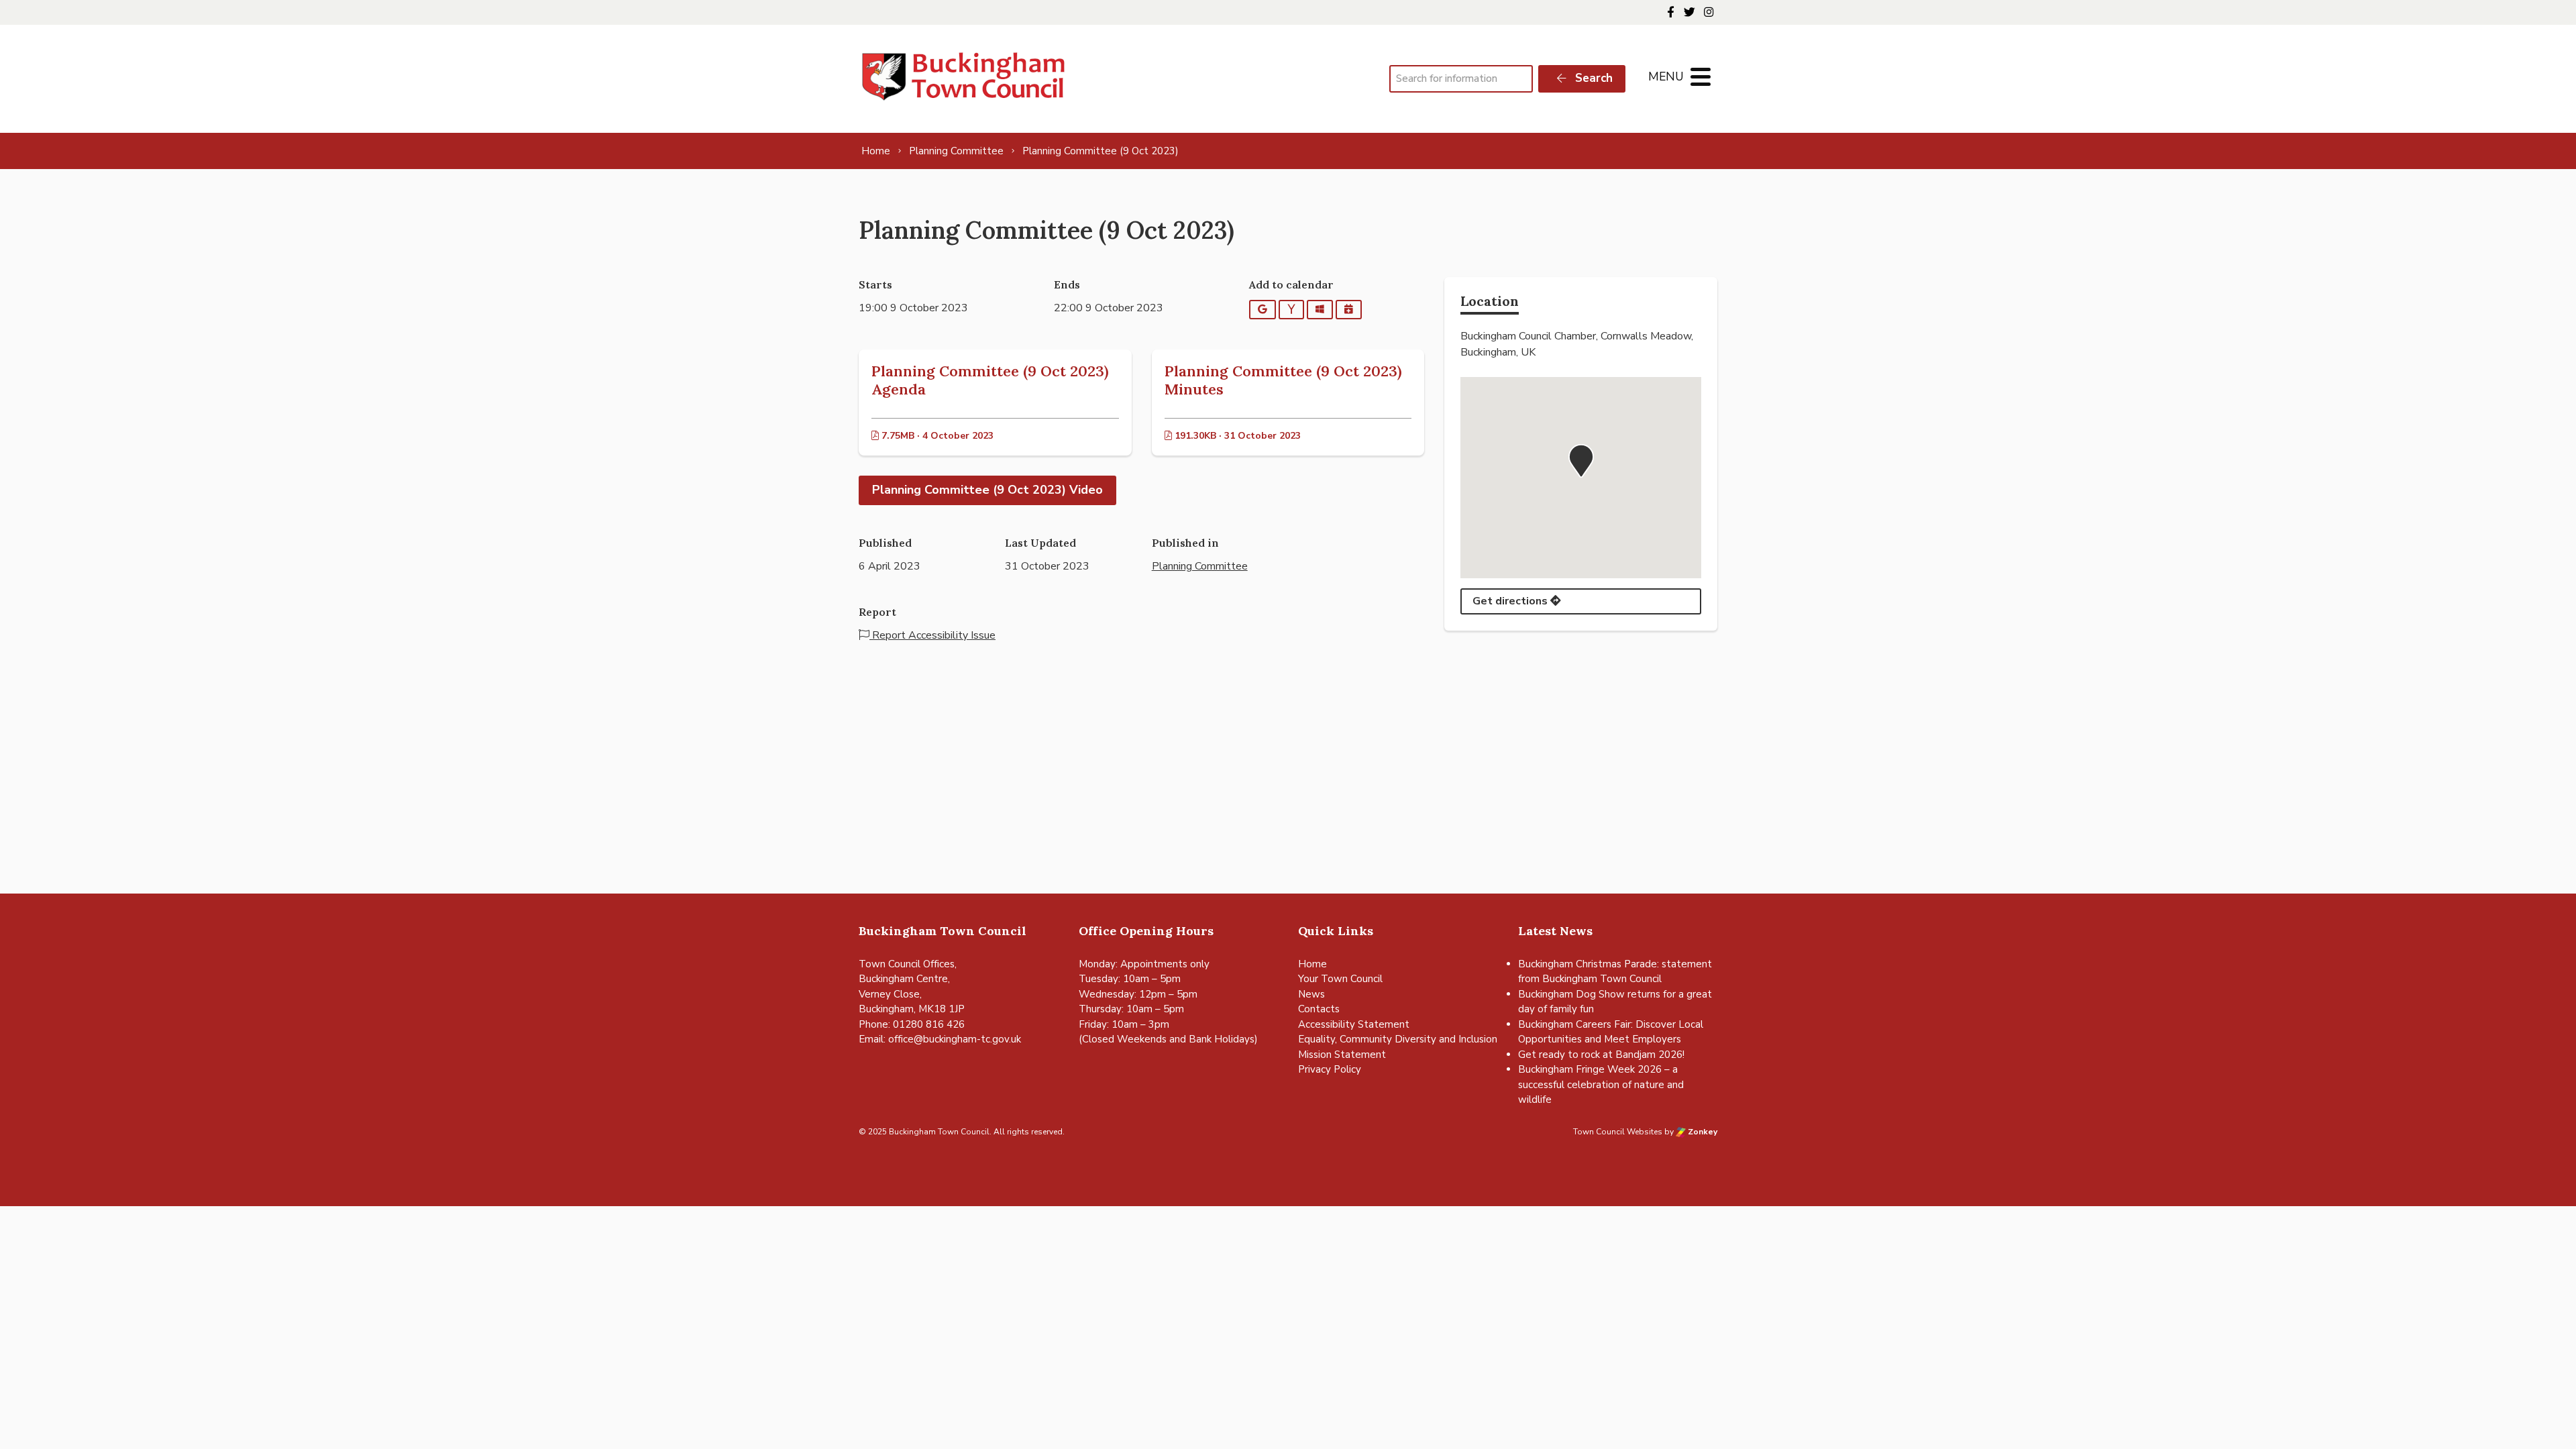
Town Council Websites (1618, 1132)
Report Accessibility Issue (932, 635)
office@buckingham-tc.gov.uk (955, 1039)
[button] (1581, 461)
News (1311, 994)
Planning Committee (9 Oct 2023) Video (987, 490)
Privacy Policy (1330, 1069)
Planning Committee (1200, 566)
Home (1312, 964)
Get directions (1511, 601)
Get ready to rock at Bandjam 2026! (1601, 1055)
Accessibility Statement (1354, 1024)
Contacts (1319, 1009)
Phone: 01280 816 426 (912, 1024)
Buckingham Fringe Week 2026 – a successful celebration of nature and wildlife (1601, 1084)
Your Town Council (1340, 979)
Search (1592, 78)
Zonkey (1702, 1132)
